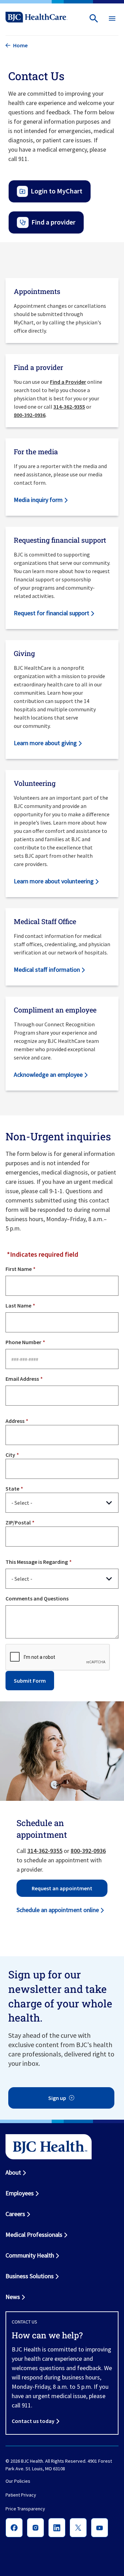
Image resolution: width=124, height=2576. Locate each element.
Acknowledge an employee (48, 1075)
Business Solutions (30, 2276)
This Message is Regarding (37, 1562)
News (13, 2297)
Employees (20, 2193)
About (13, 2172)
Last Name (18, 1305)
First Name (19, 1269)
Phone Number (23, 1342)
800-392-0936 (30, 415)
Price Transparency (25, 2509)
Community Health (30, 2255)
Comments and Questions (37, 1598)
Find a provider (53, 222)
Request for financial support (51, 613)
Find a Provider (68, 382)
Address (15, 1421)
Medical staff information (47, 969)
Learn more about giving (45, 743)
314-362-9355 (69, 407)
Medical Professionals (34, 2235)
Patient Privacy (21, 2495)
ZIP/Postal (18, 1522)
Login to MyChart (56, 191)
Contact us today (33, 2421)
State (12, 1489)
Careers (15, 2214)
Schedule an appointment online (58, 1910)
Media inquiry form (38, 500)
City (10, 1455)
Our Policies (18, 2481)
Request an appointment (62, 1888)
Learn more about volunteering (54, 881)
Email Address (22, 1379)
